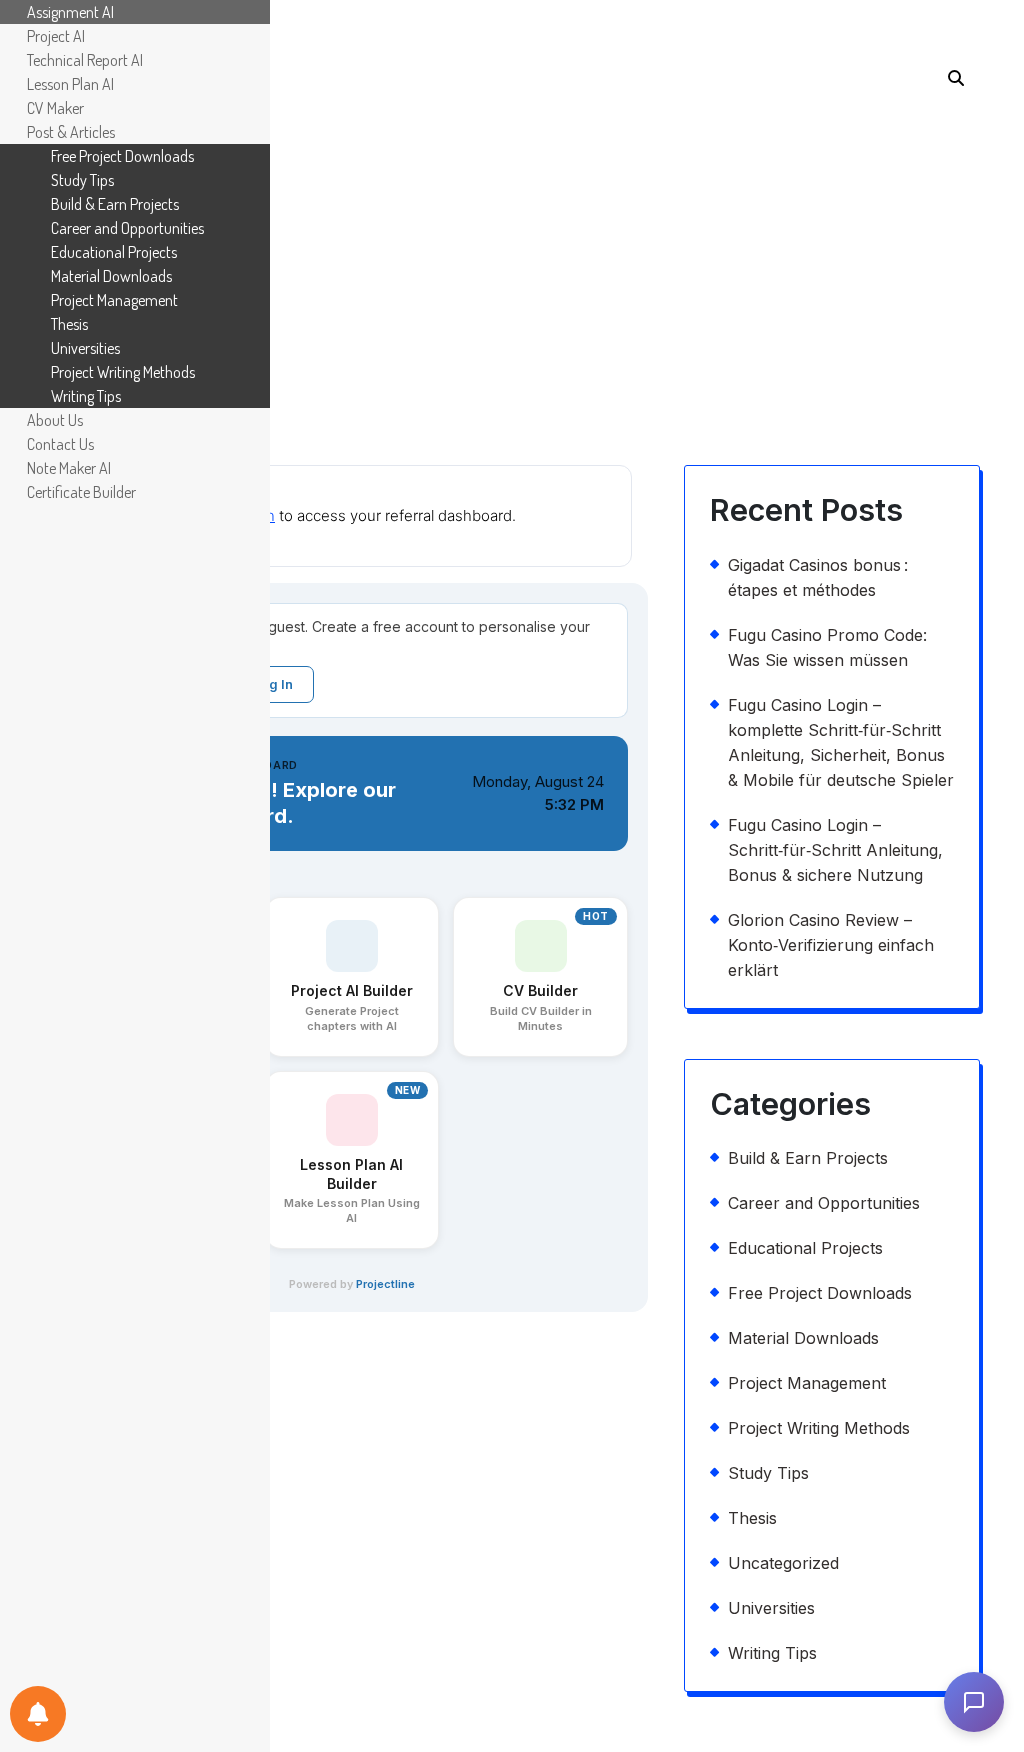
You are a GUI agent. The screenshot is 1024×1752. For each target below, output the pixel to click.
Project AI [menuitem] (56, 36)
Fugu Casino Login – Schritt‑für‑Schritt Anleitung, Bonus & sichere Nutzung (835, 850)
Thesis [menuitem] (69, 324)
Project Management (807, 1383)
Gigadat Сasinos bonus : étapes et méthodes (818, 577)
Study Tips (768, 1473)
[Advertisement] (512, 245)
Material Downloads (803, 1338)
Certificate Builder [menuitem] (81, 492)
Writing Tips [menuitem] (86, 396)
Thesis (752, 1518)
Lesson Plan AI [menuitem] (70, 84)
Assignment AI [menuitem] (70, 12)
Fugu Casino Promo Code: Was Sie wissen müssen (827, 647)
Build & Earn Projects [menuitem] (115, 204)
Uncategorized (783, 1563)
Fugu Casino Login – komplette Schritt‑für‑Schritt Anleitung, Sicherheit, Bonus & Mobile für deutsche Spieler (841, 742)
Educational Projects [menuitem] (114, 252)
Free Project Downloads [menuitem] (122, 156)
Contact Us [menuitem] (60, 444)
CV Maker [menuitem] (55, 108)
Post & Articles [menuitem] (71, 132)
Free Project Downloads (820, 1293)
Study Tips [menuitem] (82, 180)
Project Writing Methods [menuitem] (123, 372)
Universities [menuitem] (85, 348)
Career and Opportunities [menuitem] (127, 228)
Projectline (385, 1284)
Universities (771, 1608)
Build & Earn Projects (808, 1158)
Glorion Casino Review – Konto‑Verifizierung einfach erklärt (831, 945)
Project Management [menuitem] (114, 300)
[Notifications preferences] (38, 1714)
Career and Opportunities (824, 1203)
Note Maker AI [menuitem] (69, 468)
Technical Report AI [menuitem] (85, 60)
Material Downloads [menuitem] (111, 276)
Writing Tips (772, 1653)
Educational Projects (805, 1248)
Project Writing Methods (819, 1428)
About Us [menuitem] (55, 420)
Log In (273, 684)
